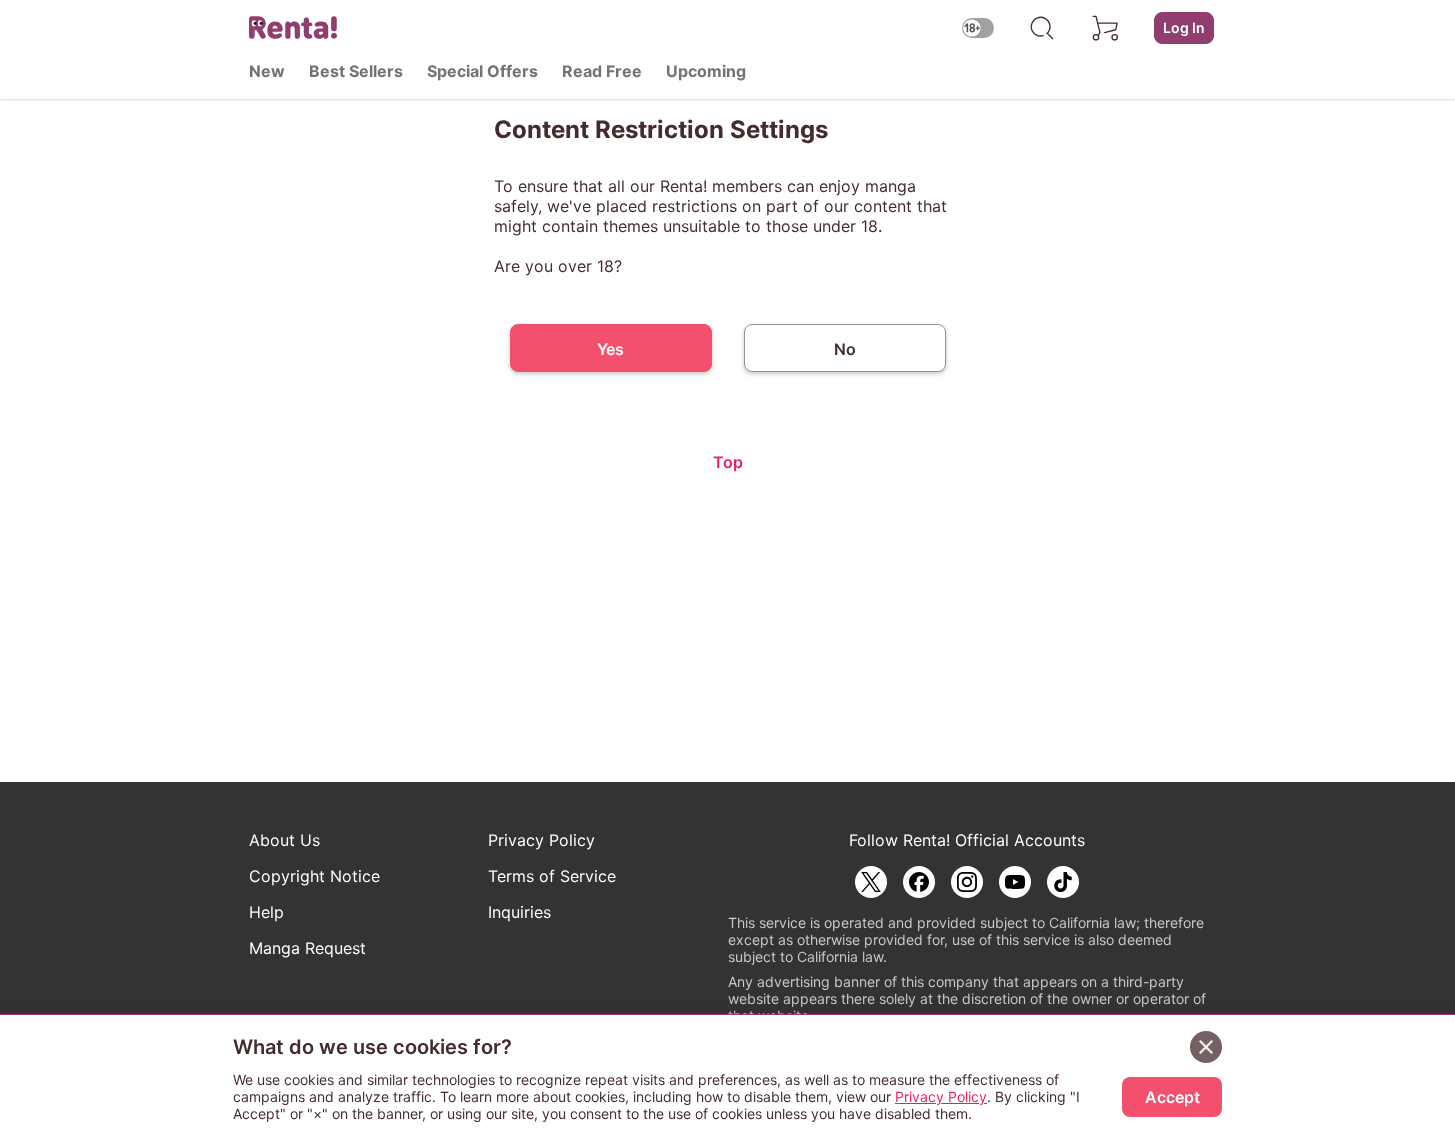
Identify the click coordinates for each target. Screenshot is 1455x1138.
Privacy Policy (541, 840)
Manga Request (307, 948)
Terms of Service (552, 876)
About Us (284, 840)
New (267, 71)
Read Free (602, 71)
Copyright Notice (314, 876)
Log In (1184, 27)
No (845, 349)
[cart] (1106, 28)
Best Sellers (356, 71)
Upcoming (706, 71)
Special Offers (482, 71)
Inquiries (519, 912)
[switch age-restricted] (978, 27)
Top (728, 462)
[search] (1042, 28)
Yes (610, 349)
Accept (1172, 1097)
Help (266, 912)
